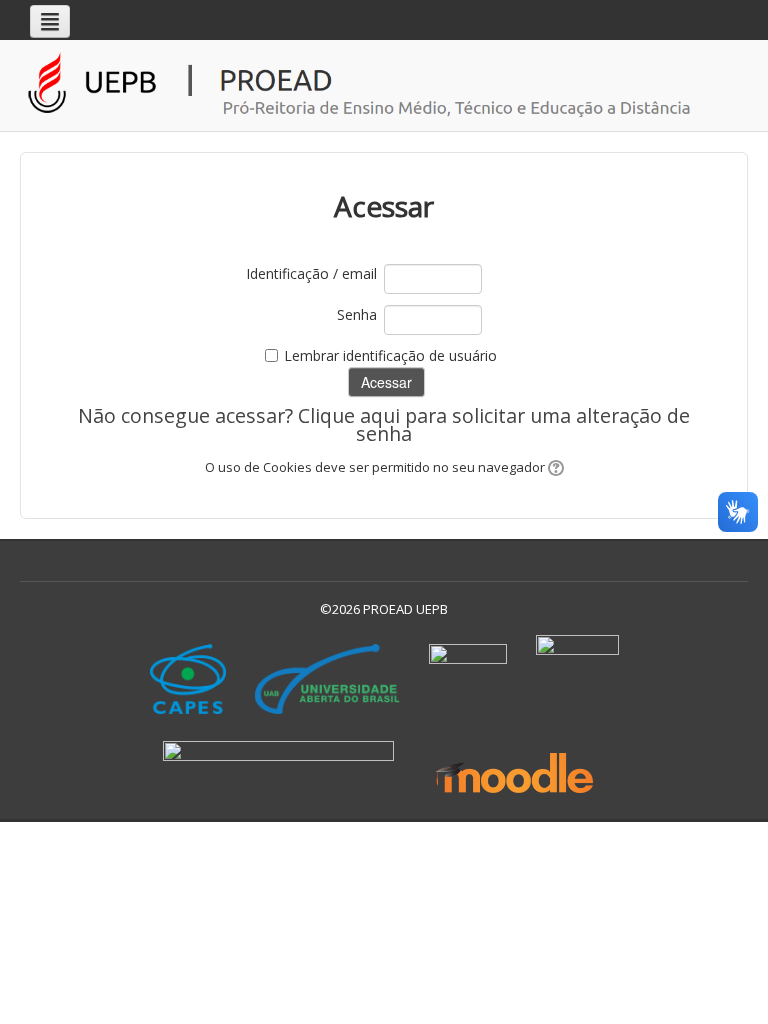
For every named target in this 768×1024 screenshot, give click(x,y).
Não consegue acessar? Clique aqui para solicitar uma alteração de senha (384, 424)
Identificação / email (311, 273)
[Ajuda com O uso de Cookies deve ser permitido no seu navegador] (554, 467)
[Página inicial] (389, 85)
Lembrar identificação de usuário (390, 355)
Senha (357, 314)
